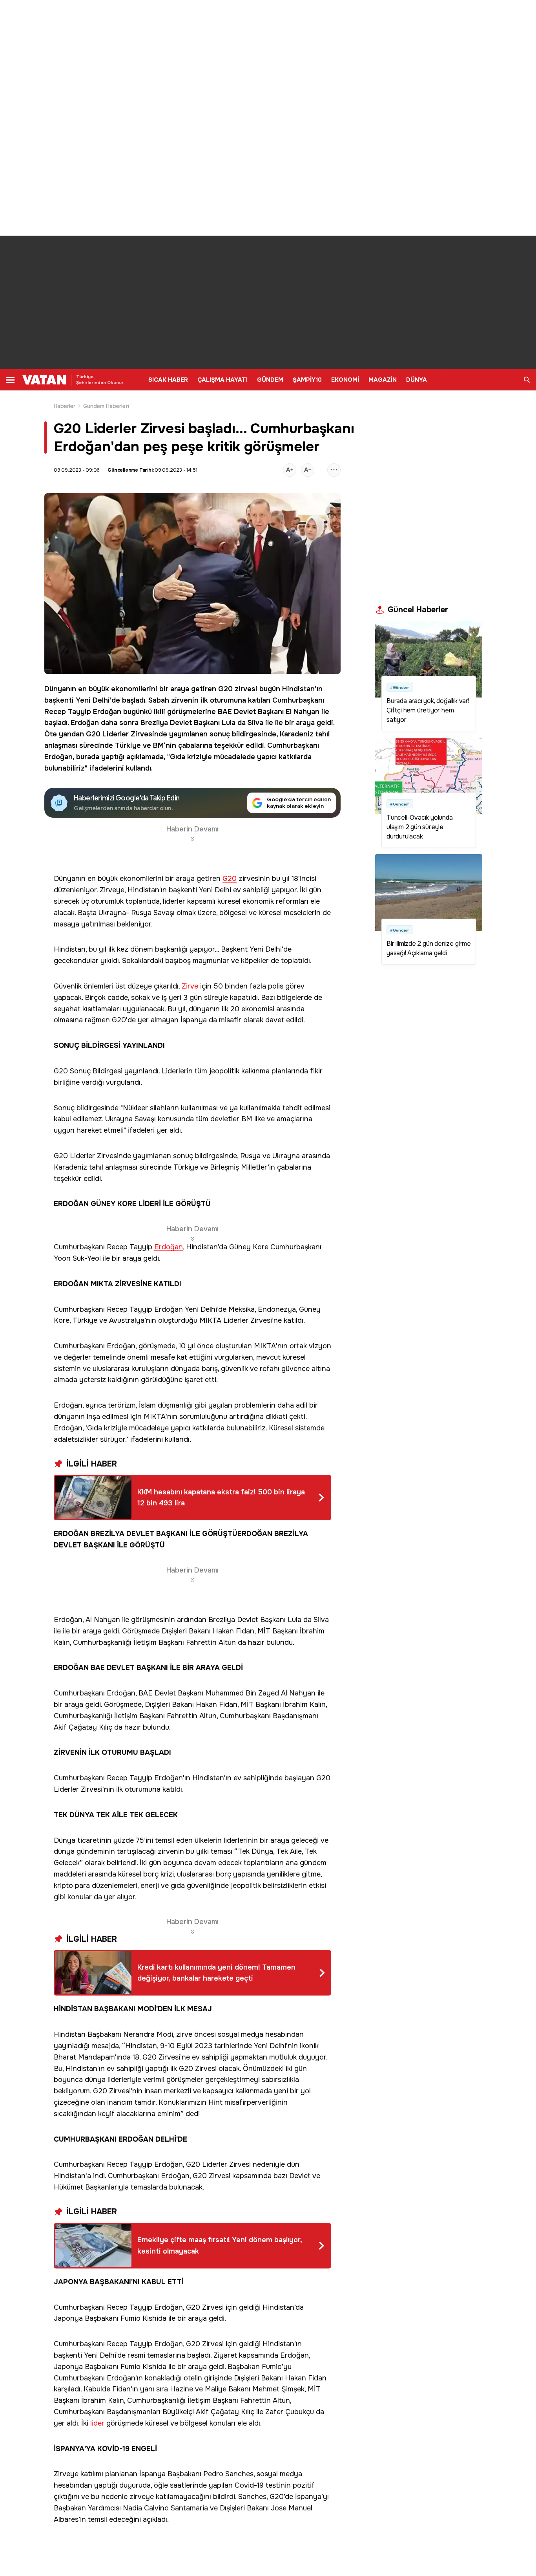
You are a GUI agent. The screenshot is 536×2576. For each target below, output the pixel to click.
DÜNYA (417, 380)
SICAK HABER (168, 380)
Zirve (190, 986)
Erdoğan (107, 712)
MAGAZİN (383, 380)
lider (97, 2423)
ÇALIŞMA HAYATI (222, 380)
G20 (225, 689)
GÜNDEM (270, 380)
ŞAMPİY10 (307, 380)
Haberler (65, 406)
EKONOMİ (345, 380)
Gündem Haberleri (106, 406)
